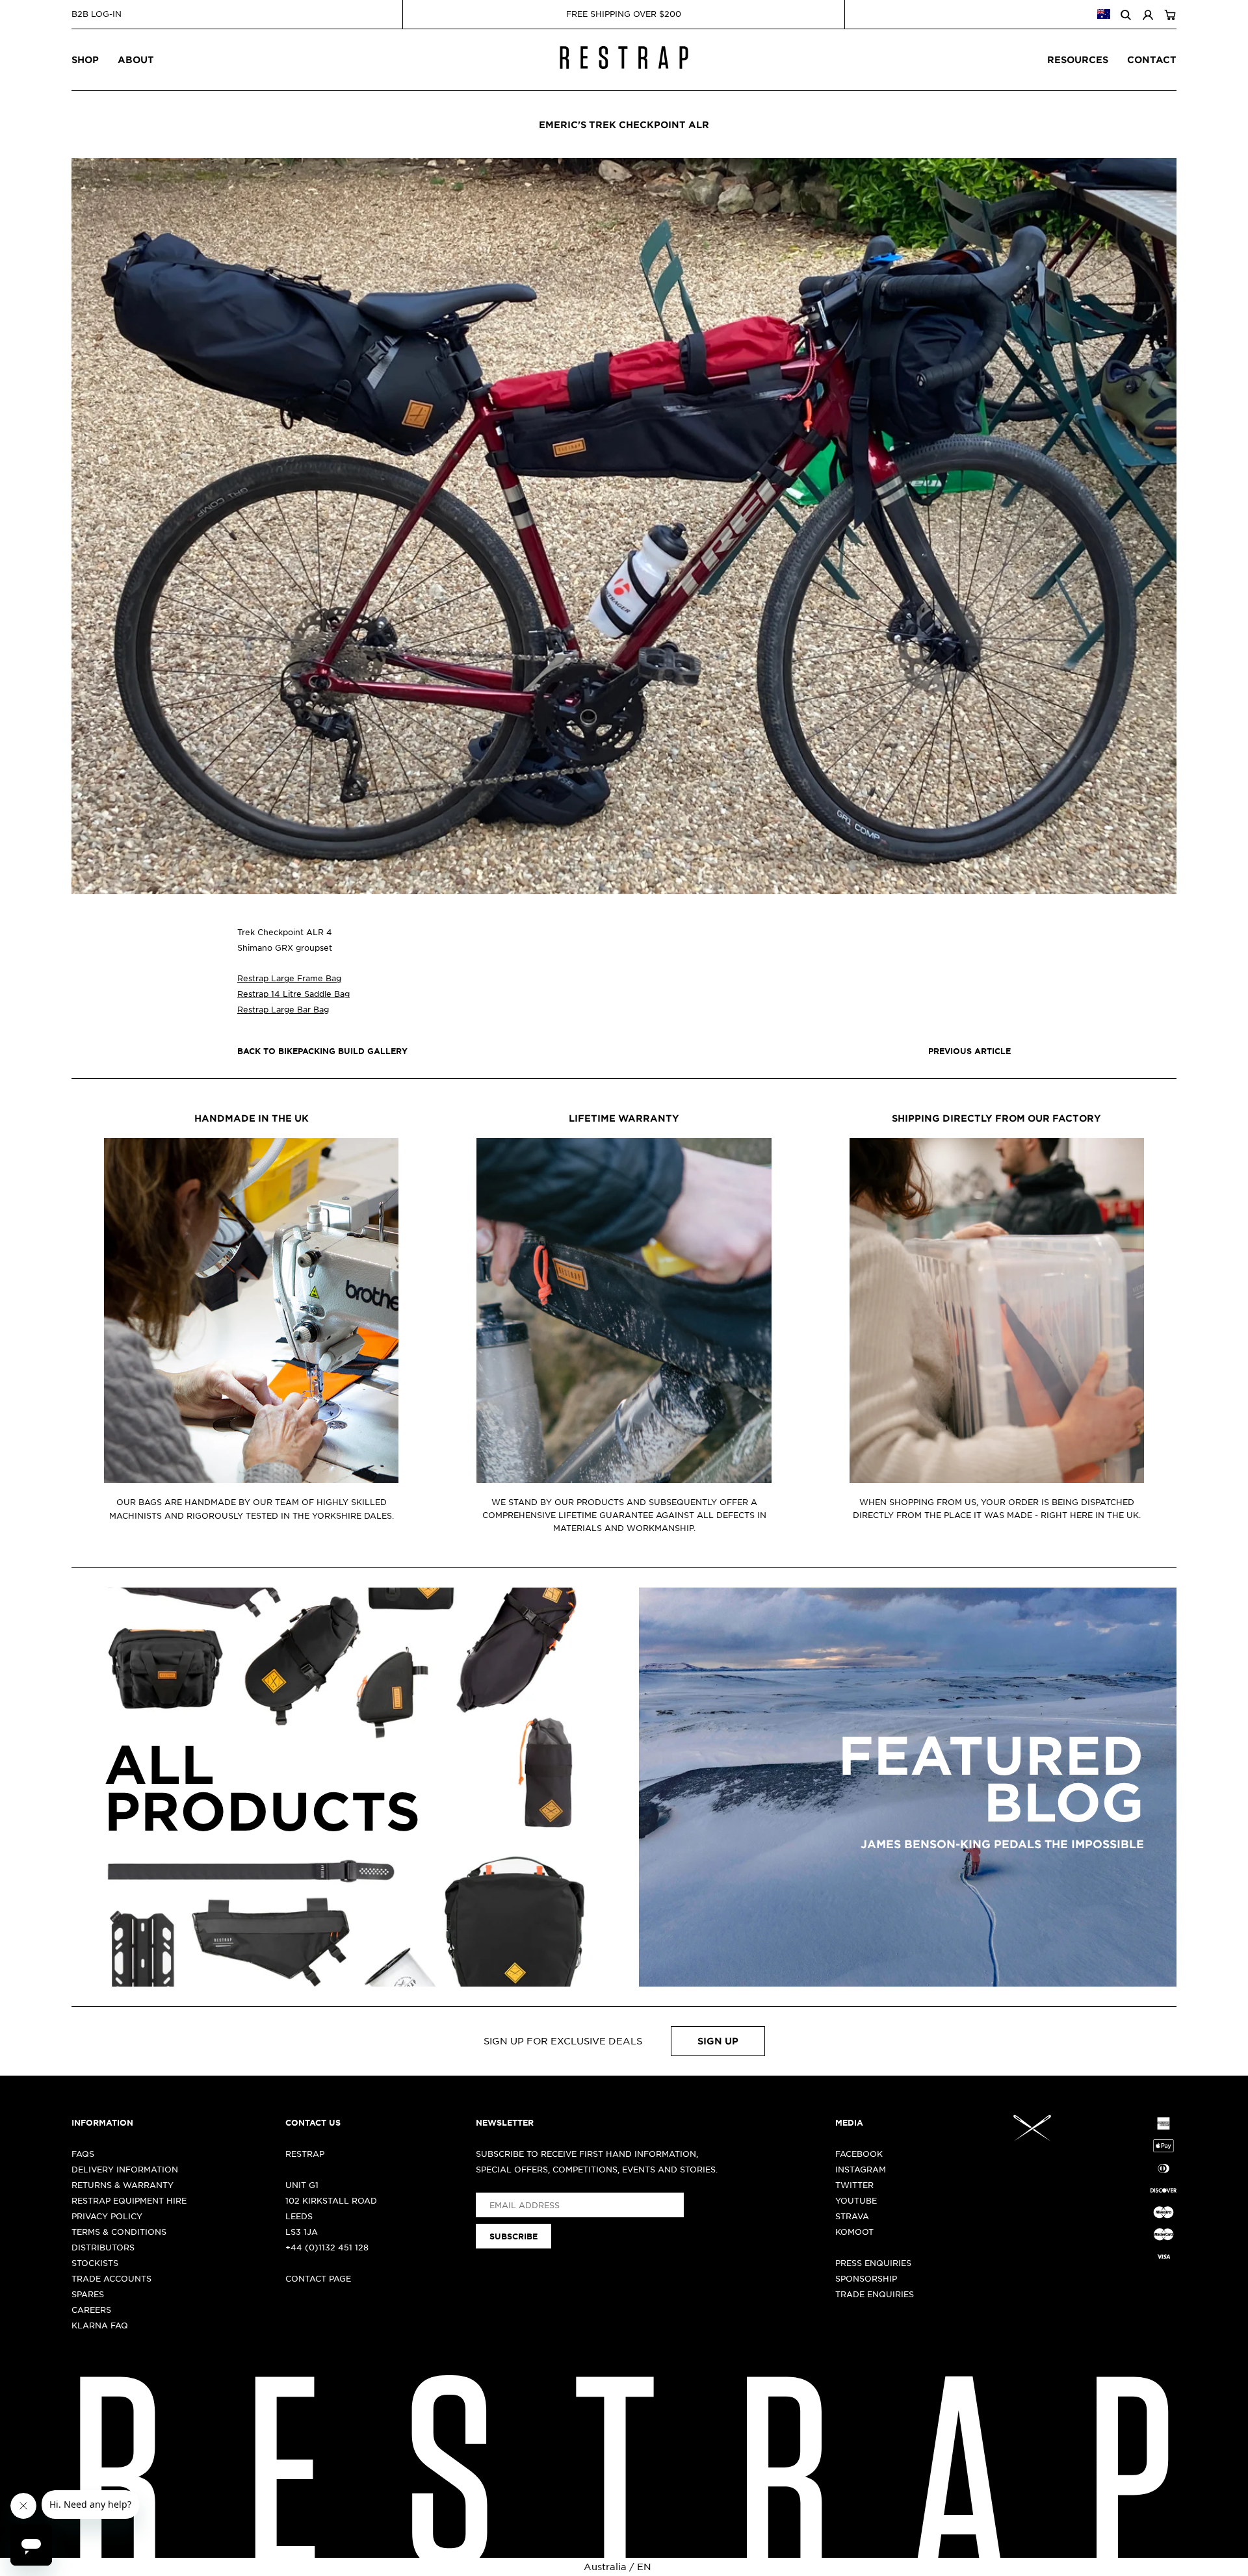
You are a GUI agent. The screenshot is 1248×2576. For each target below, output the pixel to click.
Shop (85, 59)
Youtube (856, 2200)
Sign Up (718, 2041)
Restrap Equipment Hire (129, 2200)
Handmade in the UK (252, 1118)
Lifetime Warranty (624, 1118)
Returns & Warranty (123, 2185)
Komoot (854, 2232)
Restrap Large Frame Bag (289, 978)
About (136, 59)
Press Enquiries (873, 2263)
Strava (852, 2216)
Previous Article (969, 1051)
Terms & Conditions (119, 2232)
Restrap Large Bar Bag (283, 1009)
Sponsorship (866, 2278)
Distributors (103, 2247)
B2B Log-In (97, 14)
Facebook (859, 2154)
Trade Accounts (111, 2278)
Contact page (318, 2278)
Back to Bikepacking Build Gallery (322, 1051)
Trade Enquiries (875, 2294)
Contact (1152, 59)
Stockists (95, 2263)
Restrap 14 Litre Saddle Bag (293, 994)
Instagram (861, 2169)
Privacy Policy (107, 2216)
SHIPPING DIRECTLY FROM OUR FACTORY (996, 1118)
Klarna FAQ (100, 2325)
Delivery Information (125, 2169)
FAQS (83, 2154)
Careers (91, 2310)
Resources (1078, 59)
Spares (88, 2294)
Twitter (854, 2185)
